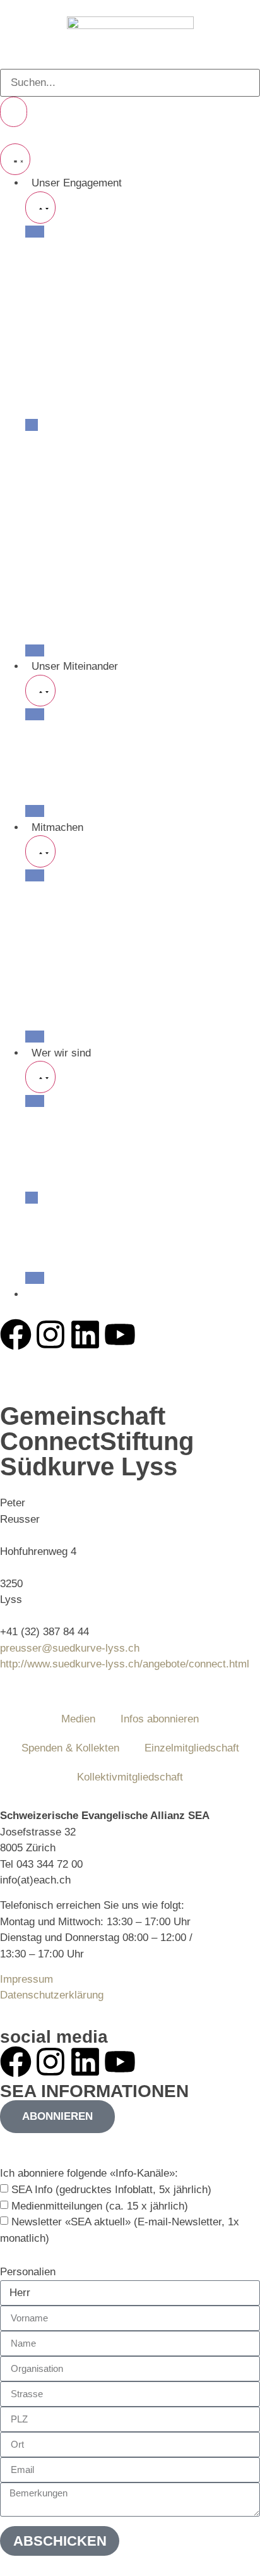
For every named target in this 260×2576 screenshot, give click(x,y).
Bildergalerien (57, 554)
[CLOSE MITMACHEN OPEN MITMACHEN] (40, 851)
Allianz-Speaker (62, 634)
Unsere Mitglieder (67, 731)
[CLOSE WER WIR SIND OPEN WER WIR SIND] (40, 1077)
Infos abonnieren (160, 1719)
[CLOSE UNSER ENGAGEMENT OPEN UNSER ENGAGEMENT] (40, 208)
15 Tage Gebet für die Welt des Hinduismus (127, 328)
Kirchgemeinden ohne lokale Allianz (109, 763)
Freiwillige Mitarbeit (71, 1021)
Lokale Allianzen (63, 747)
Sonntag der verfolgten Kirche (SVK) (111, 376)
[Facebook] (16, 1334)
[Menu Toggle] (15, 160)
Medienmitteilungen (71, 522)
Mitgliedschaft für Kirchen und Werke (113, 908)
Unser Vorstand (62, 1230)
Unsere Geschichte (71, 1165)
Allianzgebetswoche (72, 280)
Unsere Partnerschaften (81, 1149)
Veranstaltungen (63, 247)
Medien (42, 505)
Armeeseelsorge (64, 618)
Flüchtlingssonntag (69, 393)
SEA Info (46, 940)
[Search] (14, 112)
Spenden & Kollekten (74, 989)
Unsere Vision (58, 1117)
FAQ (36, 537)
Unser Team (54, 1213)
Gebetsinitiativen (65, 264)
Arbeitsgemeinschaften (79, 795)
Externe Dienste (63, 570)
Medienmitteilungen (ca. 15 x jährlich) (100, 2206)
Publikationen (57, 441)
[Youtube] (120, 1334)
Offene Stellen (59, 1004)
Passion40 (50, 296)
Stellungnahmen (63, 489)
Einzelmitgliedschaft (192, 1748)
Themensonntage (66, 344)
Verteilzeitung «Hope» (77, 457)
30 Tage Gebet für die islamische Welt (115, 312)
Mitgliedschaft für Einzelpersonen (104, 892)
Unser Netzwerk (63, 1133)
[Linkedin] (85, 1334)
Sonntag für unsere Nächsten (94, 360)
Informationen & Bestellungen (94, 924)
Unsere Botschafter (71, 1246)
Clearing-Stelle (60, 602)
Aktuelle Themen (65, 408)
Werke (41, 779)
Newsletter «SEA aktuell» (85, 972)
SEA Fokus (51, 473)
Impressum (27, 1979)
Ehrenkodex (53, 586)
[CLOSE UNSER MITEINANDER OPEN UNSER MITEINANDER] (40, 691)
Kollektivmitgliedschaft (130, 1777)
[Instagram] (50, 1334)
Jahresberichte (60, 1262)
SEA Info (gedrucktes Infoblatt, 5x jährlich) (111, 2190)
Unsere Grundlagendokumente (97, 1181)
